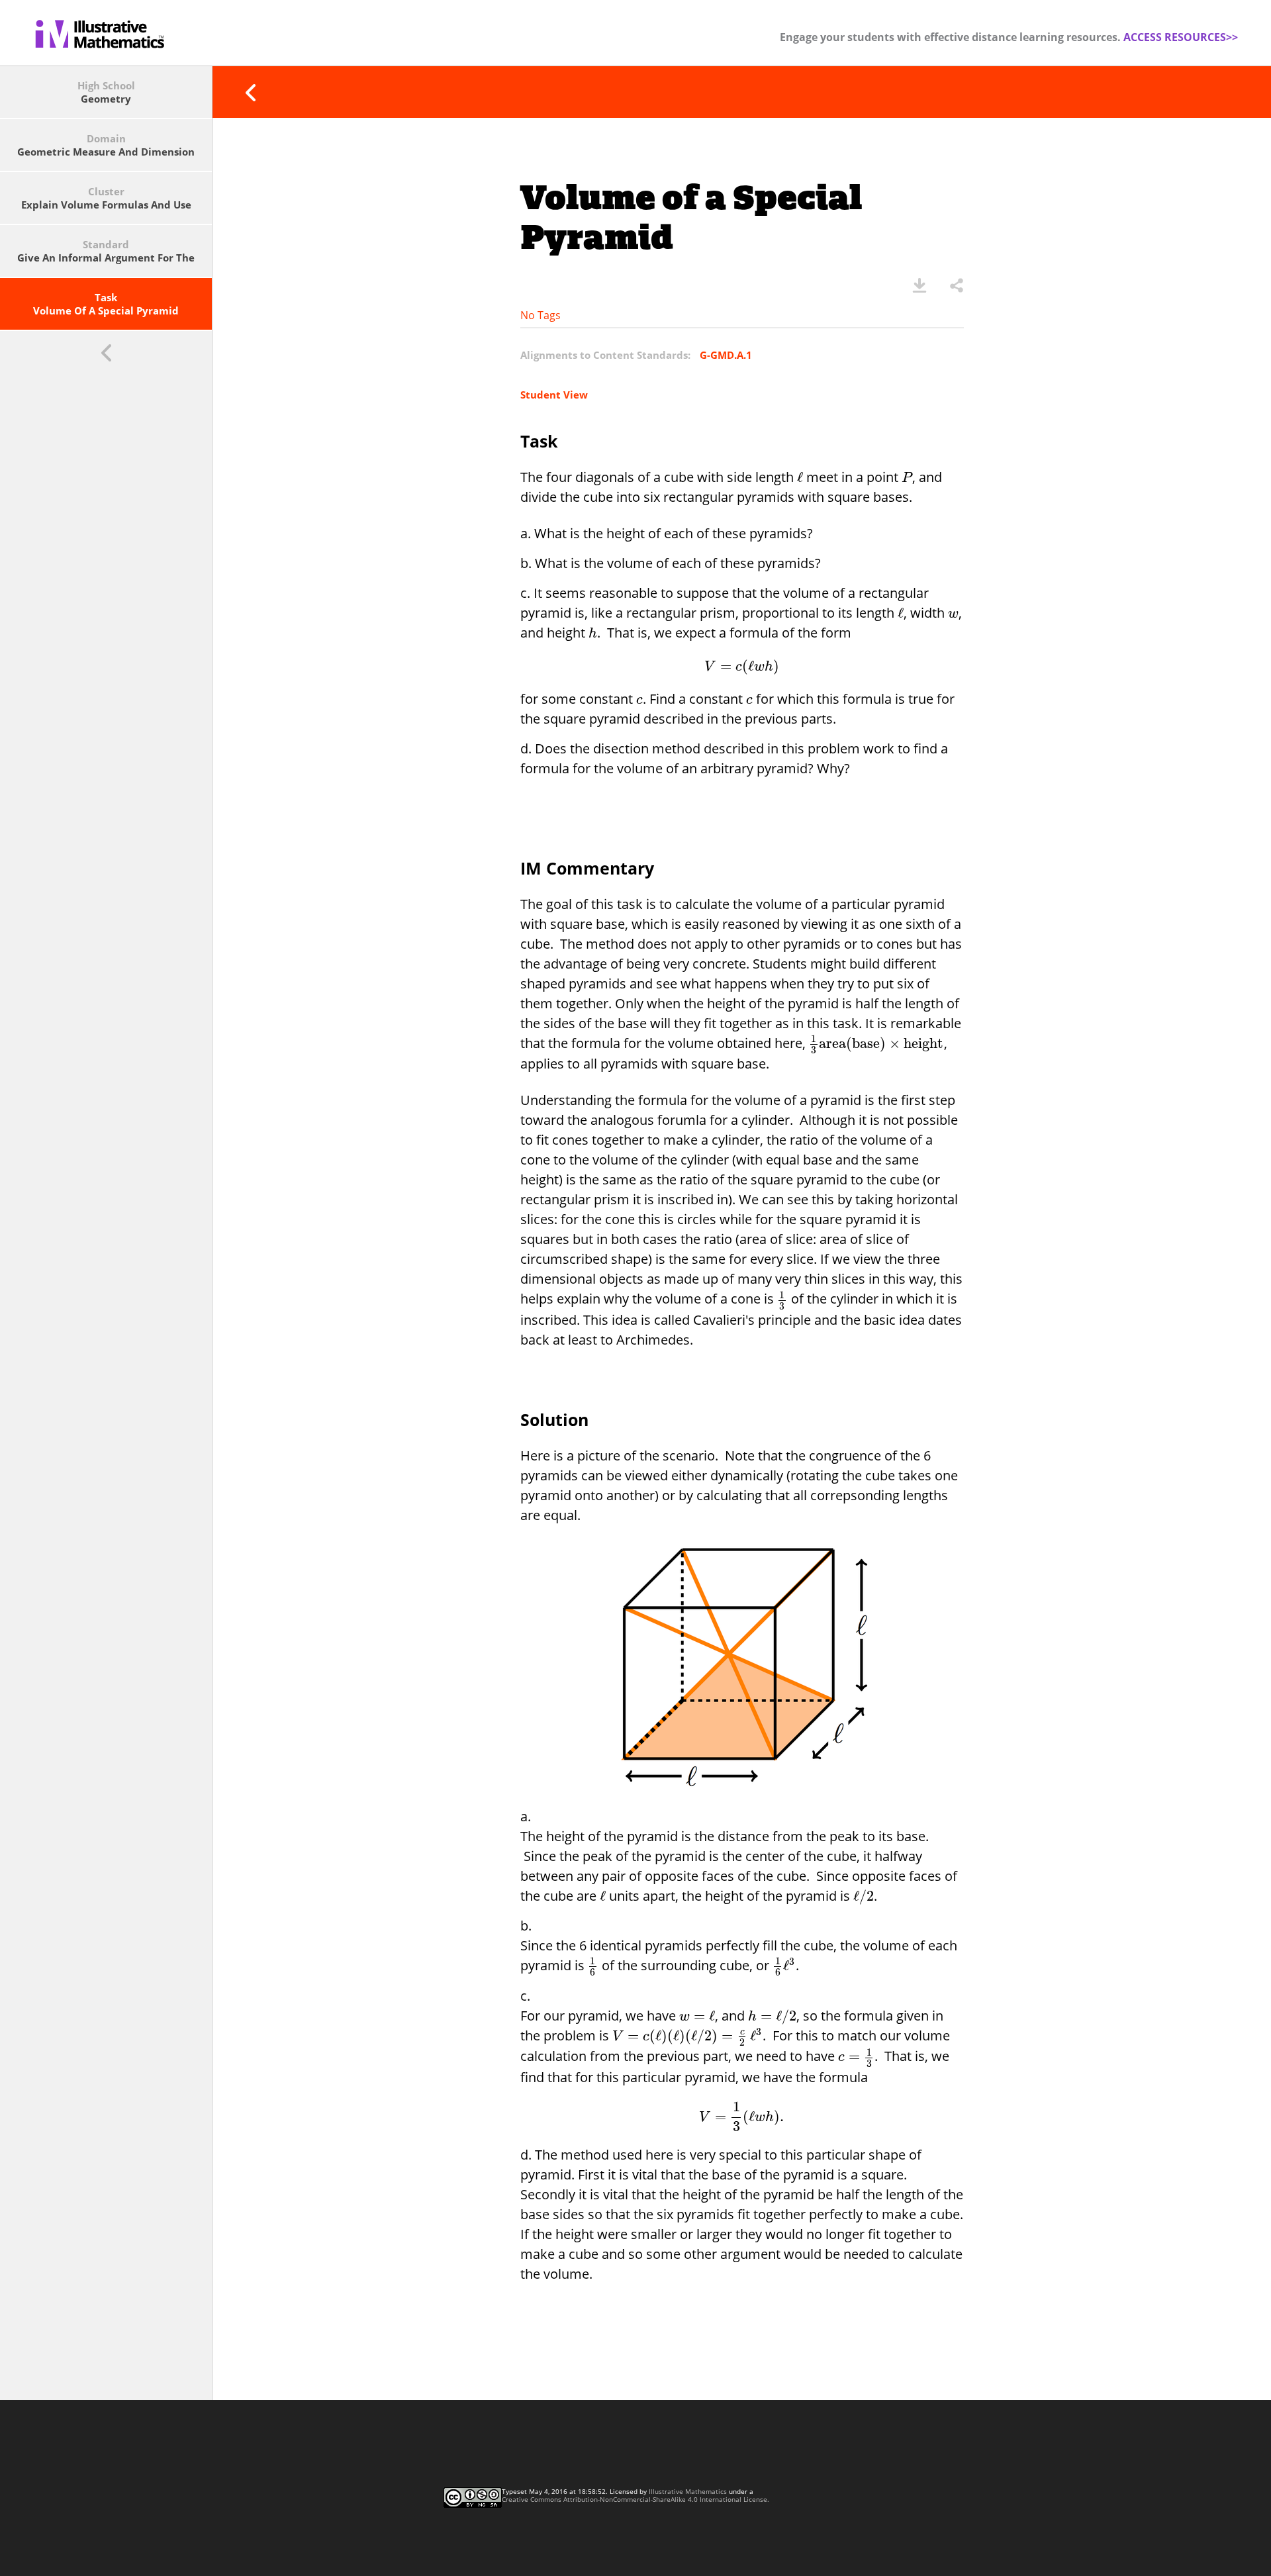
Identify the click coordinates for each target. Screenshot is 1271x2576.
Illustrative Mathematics (688, 2491)
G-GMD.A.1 (726, 355)
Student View (554, 395)
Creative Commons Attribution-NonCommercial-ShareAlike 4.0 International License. (635, 2499)
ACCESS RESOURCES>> (1181, 37)
